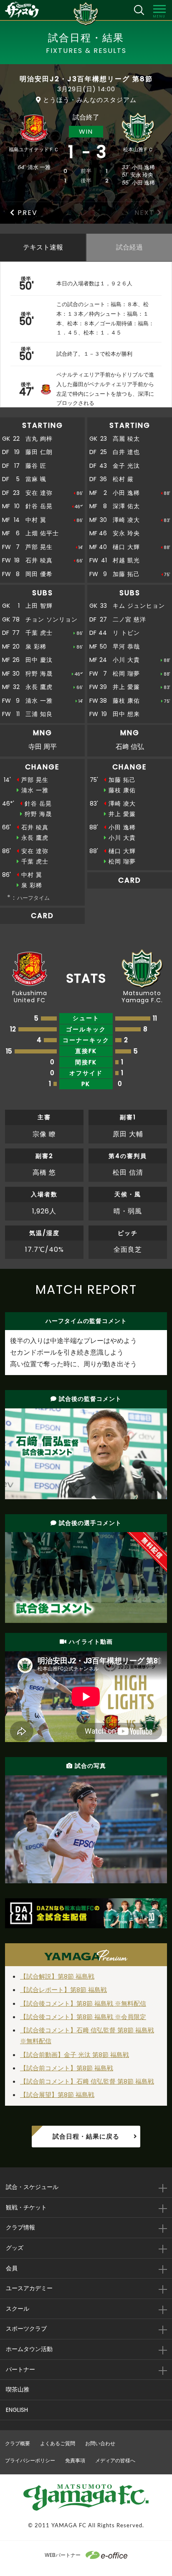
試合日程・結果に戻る (86, 2136)
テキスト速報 (43, 247)
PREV (28, 213)
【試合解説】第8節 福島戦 (57, 1976)
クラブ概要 (18, 2443)
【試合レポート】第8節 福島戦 (63, 1990)
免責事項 (75, 2460)
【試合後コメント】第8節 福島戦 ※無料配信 (83, 2003)
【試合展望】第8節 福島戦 (57, 2095)
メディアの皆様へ (115, 2460)
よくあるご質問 (58, 2443)
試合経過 (129, 247)
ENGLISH (17, 2410)
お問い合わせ (100, 2443)
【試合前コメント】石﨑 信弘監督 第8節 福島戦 (87, 2081)
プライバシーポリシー (30, 2460)
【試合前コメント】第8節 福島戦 (67, 2068)
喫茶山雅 (18, 2389)
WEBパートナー (63, 2555)
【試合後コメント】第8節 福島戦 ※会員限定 (83, 2017)
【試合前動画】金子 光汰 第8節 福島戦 (75, 2055)
